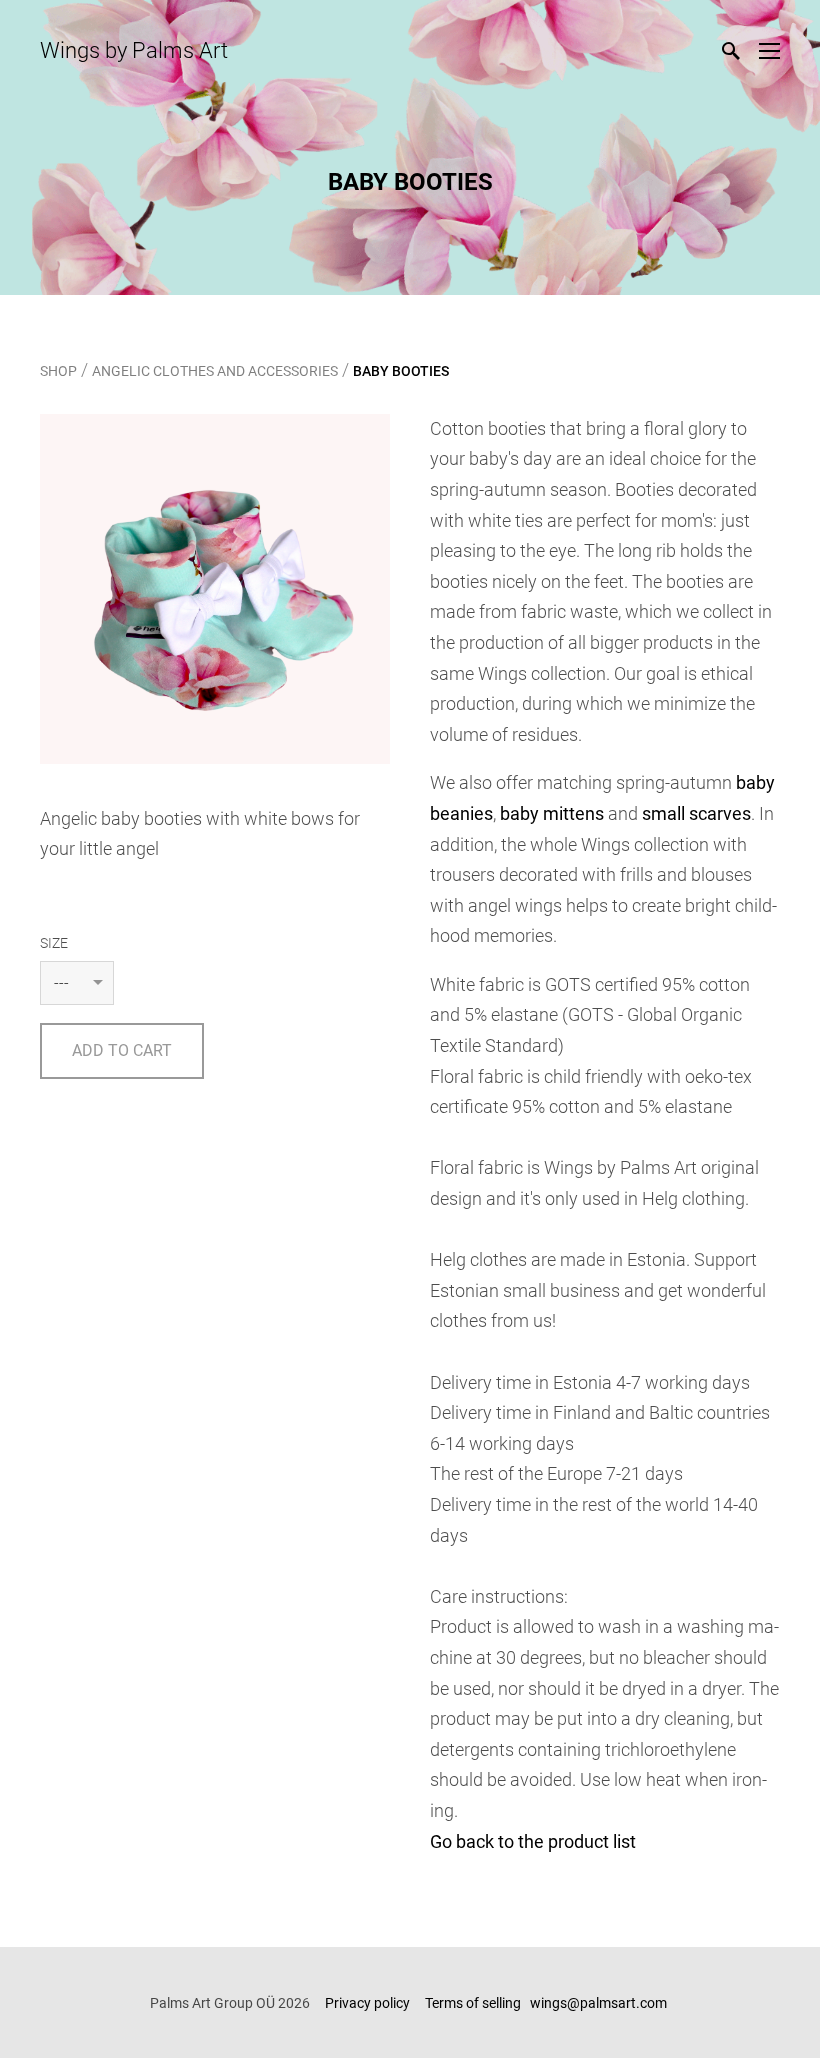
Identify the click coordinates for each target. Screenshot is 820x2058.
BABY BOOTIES (401, 371)
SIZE (54, 943)
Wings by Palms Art (134, 50)
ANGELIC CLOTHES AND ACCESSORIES (215, 371)
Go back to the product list (533, 1841)
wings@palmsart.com (600, 2003)
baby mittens (552, 813)
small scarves (696, 813)
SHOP (58, 371)
